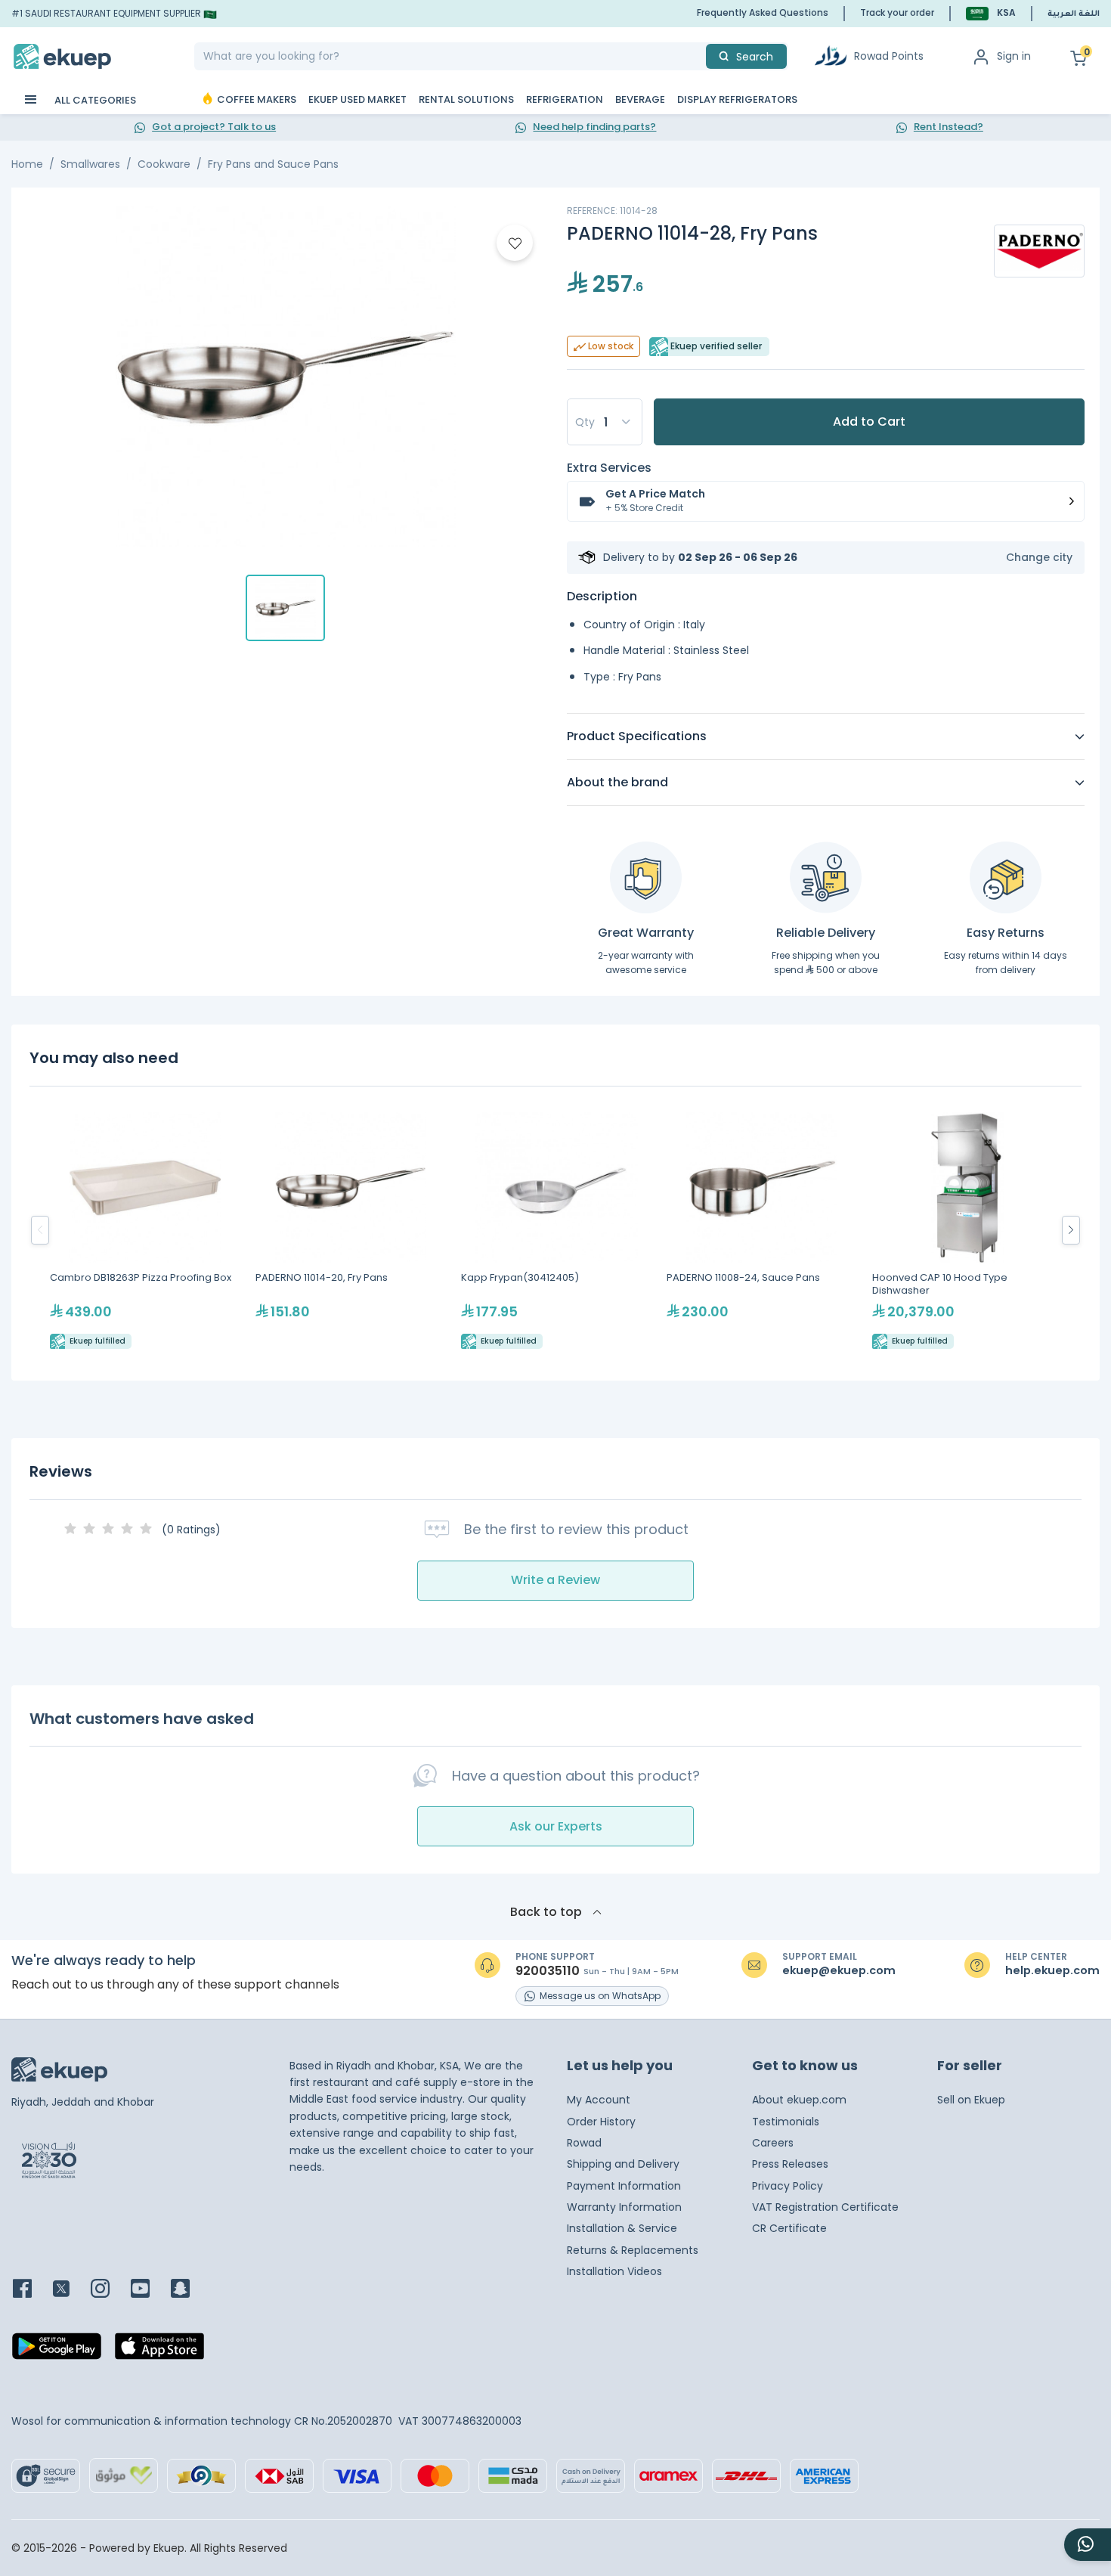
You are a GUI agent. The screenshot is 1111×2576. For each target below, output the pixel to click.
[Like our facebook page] (31, 2290)
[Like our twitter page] (70, 2290)
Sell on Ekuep (971, 2100)
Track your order (897, 12)
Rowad (584, 2143)
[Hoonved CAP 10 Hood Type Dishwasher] (967, 1231)
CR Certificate (789, 2228)
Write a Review (555, 1580)
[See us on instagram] (109, 2290)
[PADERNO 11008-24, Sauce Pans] (762, 1231)
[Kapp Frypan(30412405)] (556, 1231)
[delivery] (826, 877)
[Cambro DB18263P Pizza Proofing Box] (145, 1231)
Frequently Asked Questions (763, 12)
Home (27, 164)
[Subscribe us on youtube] (149, 2290)
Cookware (164, 164)
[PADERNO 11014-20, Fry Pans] (351, 1231)
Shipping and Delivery (623, 2164)
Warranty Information (624, 2207)
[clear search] (700, 56)
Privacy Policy (788, 2186)
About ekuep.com (799, 2100)
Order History (601, 2122)
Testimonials (786, 2122)
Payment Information (624, 2186)
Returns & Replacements (633, 2250)
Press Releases (790, 2164)
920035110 (548, 1971)
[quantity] (605, 422)
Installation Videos (614, 2271)
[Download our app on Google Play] (57, 2351)
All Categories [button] (94, 100)
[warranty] (646, 877)
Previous (40, 1230)
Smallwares (90, 164)
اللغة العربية (1074, 14)
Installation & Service (622, 2228)
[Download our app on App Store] (159, 2351)
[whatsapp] (1088, 2545)
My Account (599, 2100)
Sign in (1014, 56)
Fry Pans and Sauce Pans (273, 164)
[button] (991, 13)
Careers (773, 2143)
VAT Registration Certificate (825, 2207)
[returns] (1006, 877)
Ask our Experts (556, 1826)
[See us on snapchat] (189, 2290)
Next (1071, 1230)
